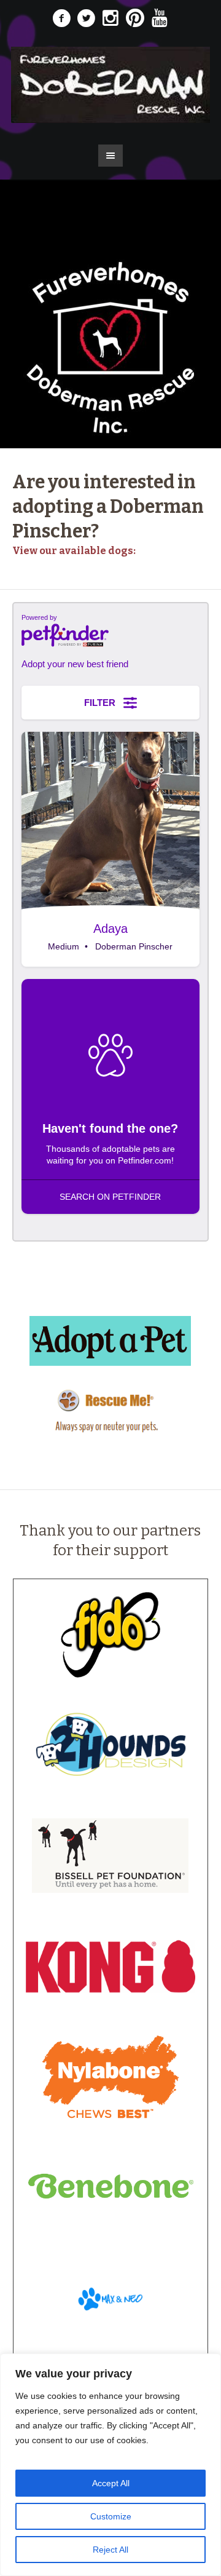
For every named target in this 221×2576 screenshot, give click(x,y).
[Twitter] (86, 18)
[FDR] (110, 85)
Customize (111, 2516)
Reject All (110, 2550)
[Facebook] (61, 18)
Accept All (111, 2483)
